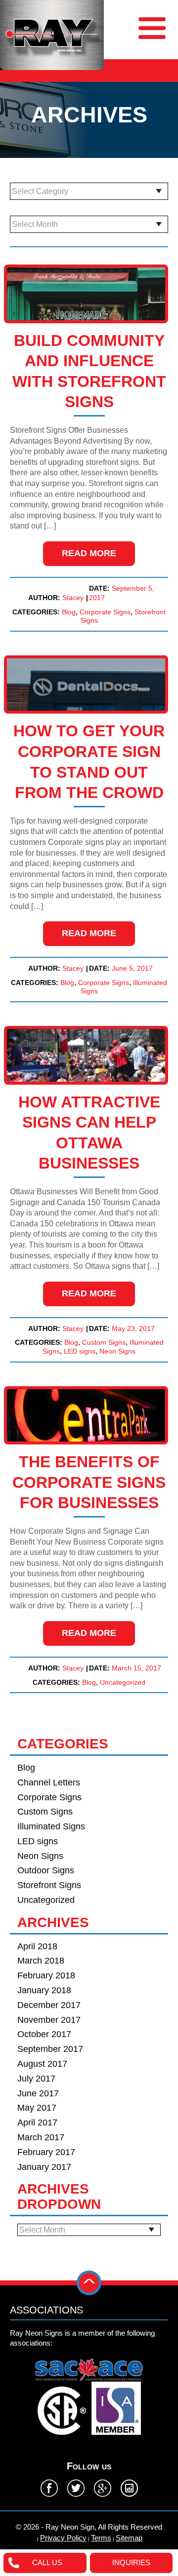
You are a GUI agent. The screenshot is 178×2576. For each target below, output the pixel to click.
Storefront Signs (49, 1885)
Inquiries (131, 2562)
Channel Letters (49, 1783)
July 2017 (36, 2079)
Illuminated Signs (51, 1827)
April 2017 (37, 2123)
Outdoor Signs (46, 1871)
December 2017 (49, 2005)
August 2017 (42, 2064)
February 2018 (46, 1976)
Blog (69, 612)
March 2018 (41, 1961)
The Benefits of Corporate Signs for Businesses (89, 1482)
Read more (89, 553)
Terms (101, 2538)
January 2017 (44, 2167)
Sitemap (129, 2538)
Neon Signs (117, 1351)
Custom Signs (104, 1342)
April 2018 (37, 1947)
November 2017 (49, 2020)
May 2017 (37, 2108)
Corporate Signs (105, 612)
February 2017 (46, 2152)
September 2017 (50, 2049)
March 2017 (41, 2138)
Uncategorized (123, 1682)
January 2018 (44, 1990)
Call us (47, 2562)
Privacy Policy (63, 2538)
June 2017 (38, 2094)
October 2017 (44, 2034)
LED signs (80, 1351)
